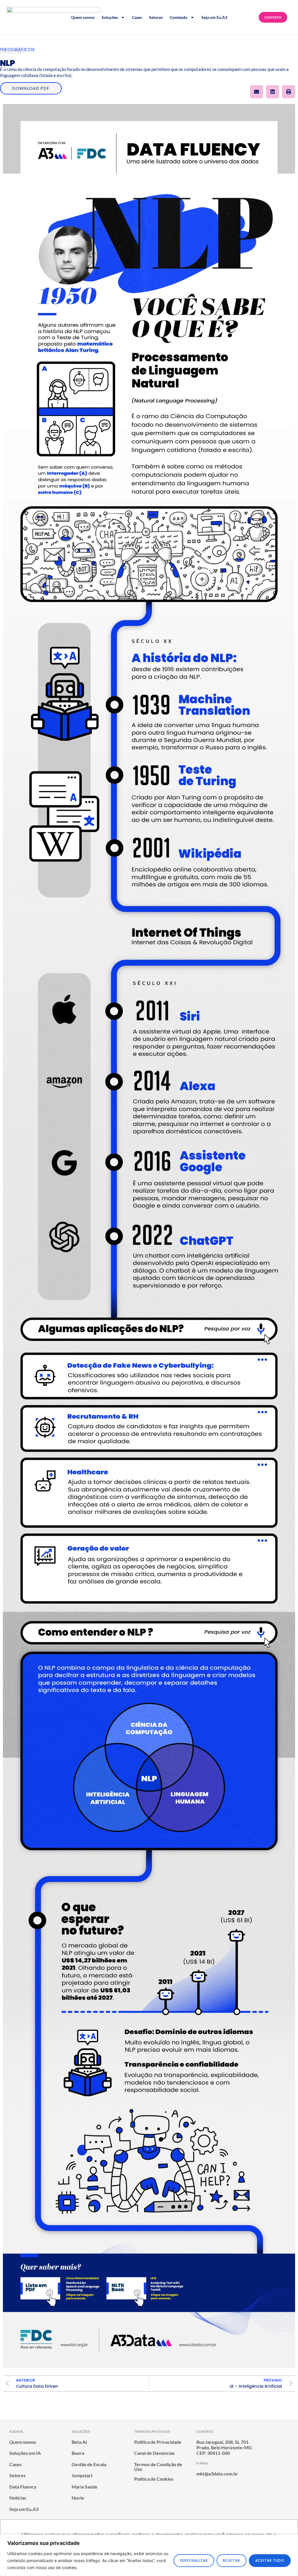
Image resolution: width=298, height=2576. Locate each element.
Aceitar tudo (270, 2560)
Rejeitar (232, 2560)
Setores (156, 17)
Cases (137, 17)
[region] (149, 2555)
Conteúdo (179, 17)
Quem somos (83, 17)
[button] (257, 92)
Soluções (110, 17)
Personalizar (194, 2560)
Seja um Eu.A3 (214, 17)
